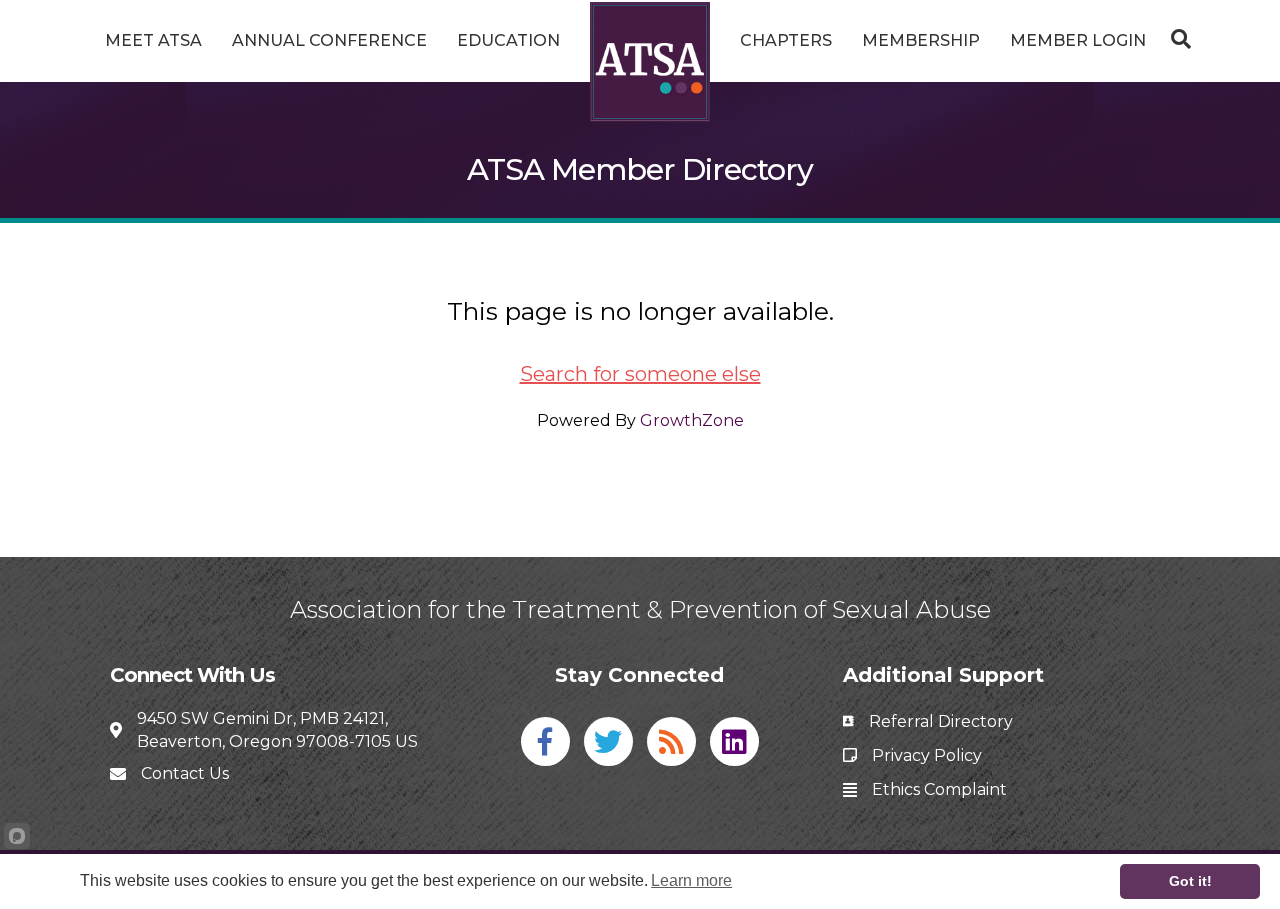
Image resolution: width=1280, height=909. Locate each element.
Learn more (691, 880)
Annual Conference (329, 40)
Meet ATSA (153, 40)
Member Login (1078, 40)
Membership (921, 40)
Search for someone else (640, 374)
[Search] (1176, 39)
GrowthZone (692, 420)
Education (508, 40)
